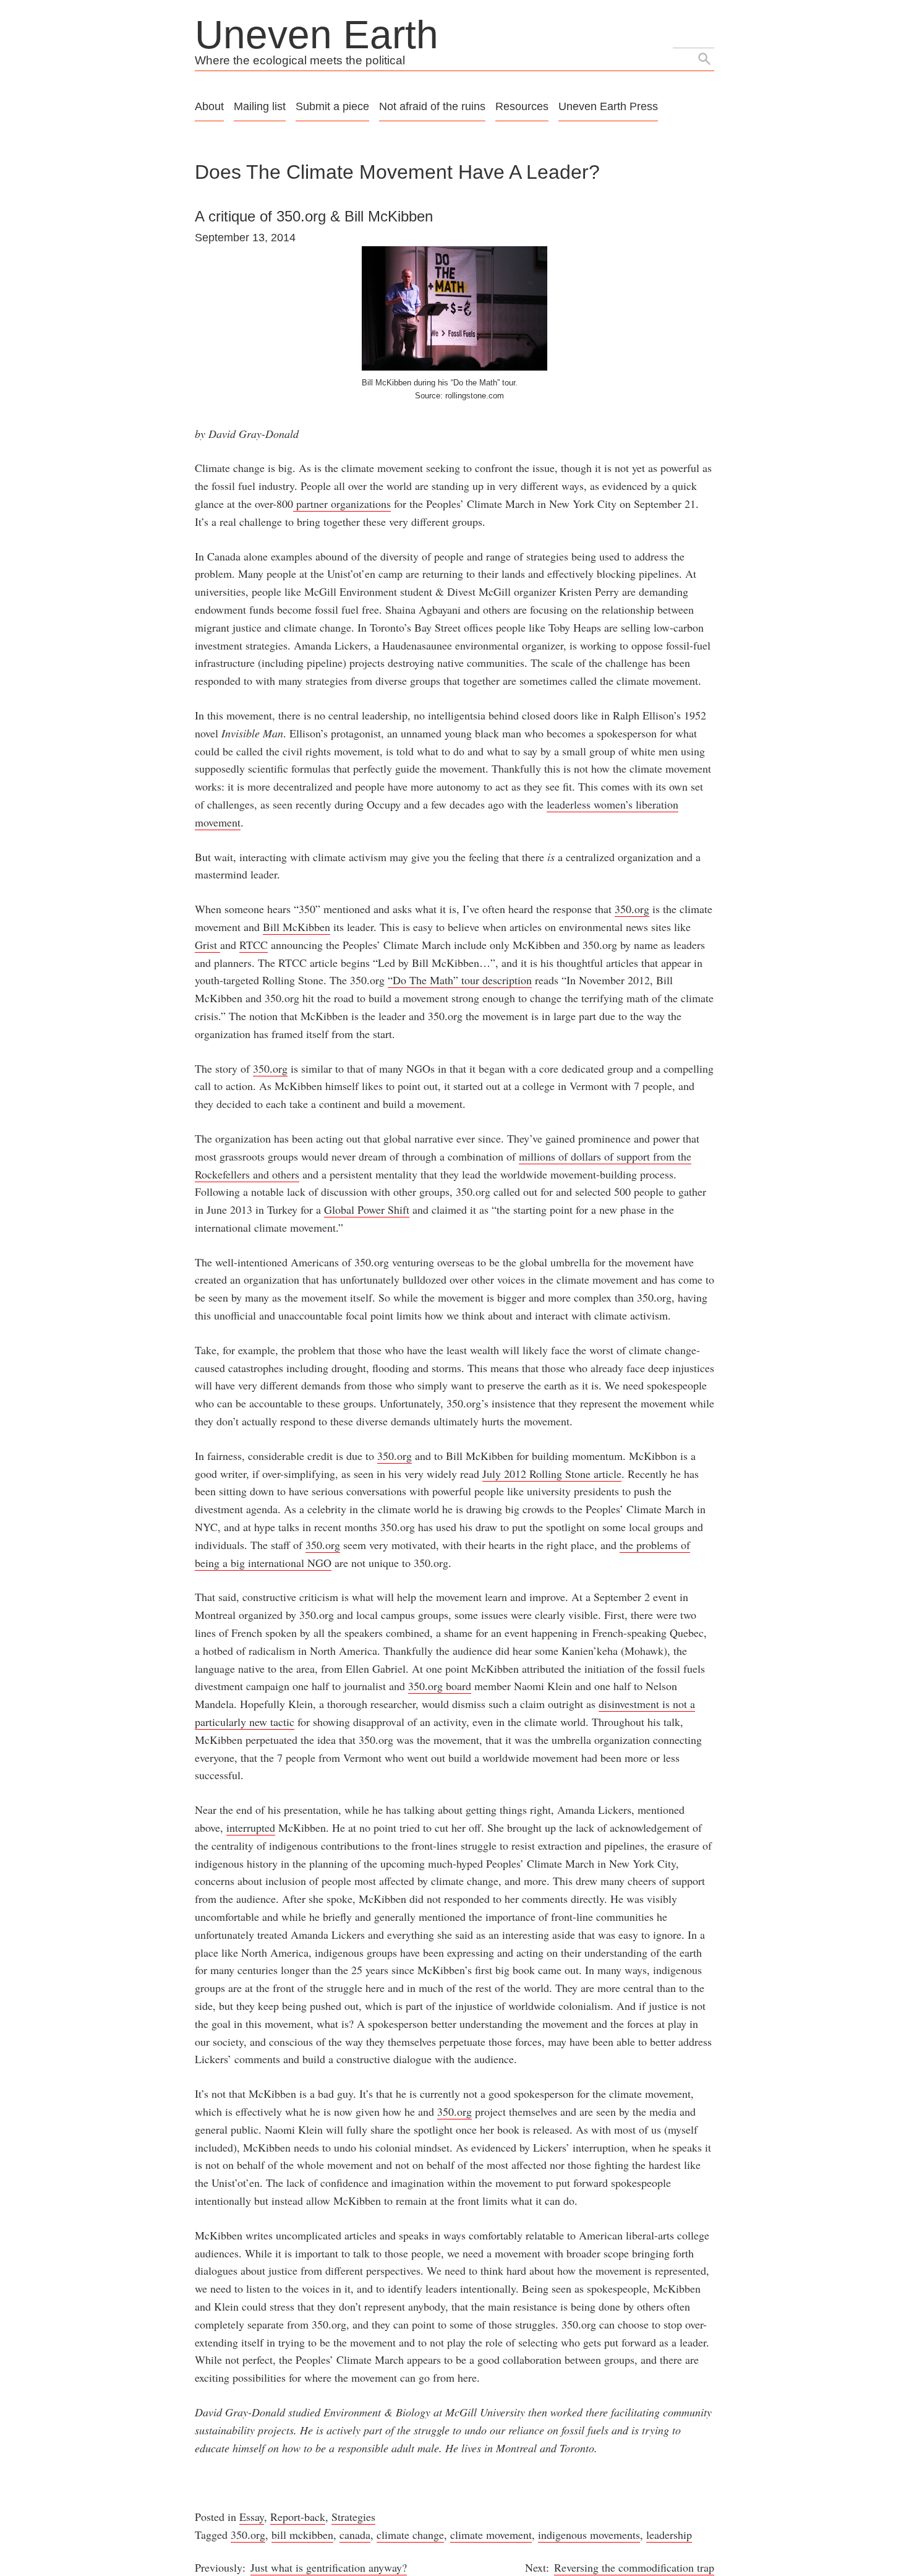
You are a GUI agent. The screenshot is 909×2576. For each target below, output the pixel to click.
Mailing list (260, 106)
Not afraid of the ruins (432, 106)
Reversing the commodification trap (634, 2567)
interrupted (251, 1827)
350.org (632, 909)
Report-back (298, 2517)
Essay (252, 2517)
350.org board (440, 1686)
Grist (207, 945)
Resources (522, 106)
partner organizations (342, 504)
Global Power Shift (367, 1209)
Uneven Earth (317, 35)
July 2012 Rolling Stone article (552, 1474)
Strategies (353, 2517)
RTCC (254, 945)
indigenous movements (589, 2535)
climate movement (491, 2535)
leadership (669, 2535)
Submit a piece (332, 106)
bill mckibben (302, 2535)
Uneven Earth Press (608, 106)
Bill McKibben (297, 927)
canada (355, 2535)
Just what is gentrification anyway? (329, 2567)
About (209, 106)
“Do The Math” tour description (460, 980)
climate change (410, 2535)
